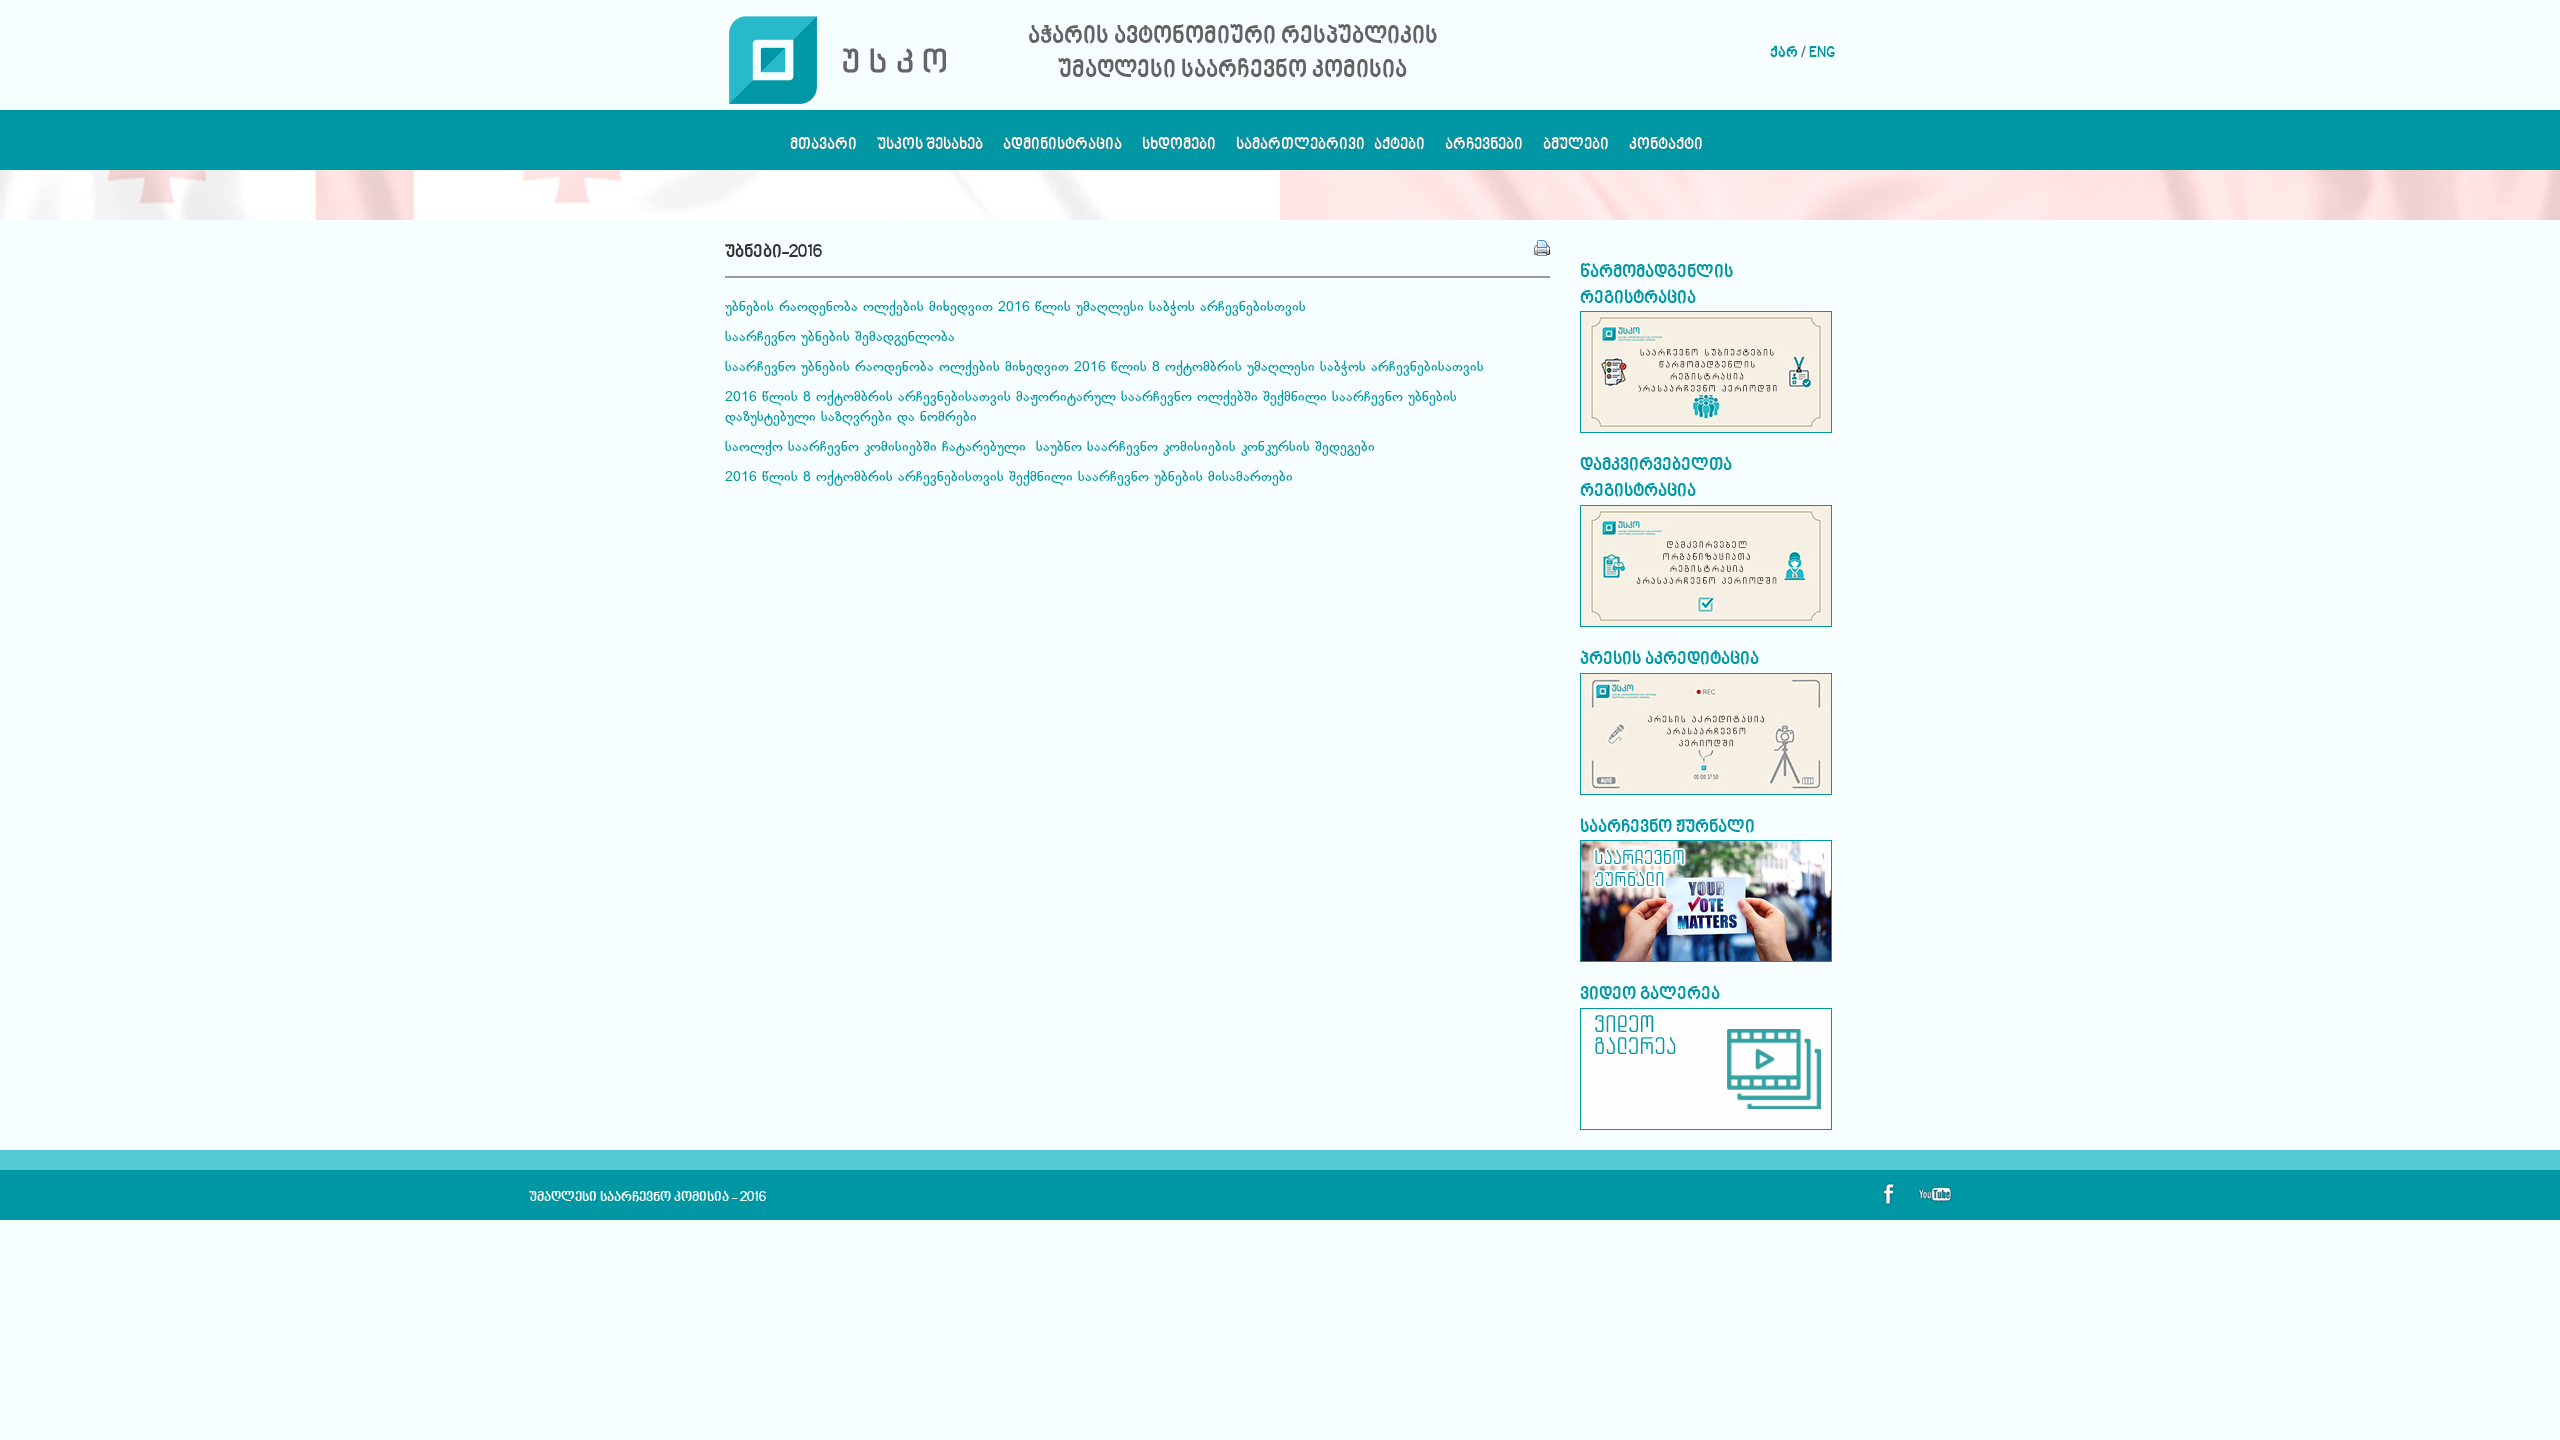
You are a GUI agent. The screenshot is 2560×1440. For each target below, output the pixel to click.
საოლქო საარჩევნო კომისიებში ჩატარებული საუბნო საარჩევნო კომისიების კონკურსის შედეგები (1050, 448)
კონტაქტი (1666, 149)
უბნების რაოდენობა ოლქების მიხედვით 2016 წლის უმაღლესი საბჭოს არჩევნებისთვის (1015, 308)
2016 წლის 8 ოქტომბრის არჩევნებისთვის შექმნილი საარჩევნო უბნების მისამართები (1009, 478)
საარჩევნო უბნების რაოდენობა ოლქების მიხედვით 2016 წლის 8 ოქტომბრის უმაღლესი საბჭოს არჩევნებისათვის (1104, 368)
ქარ (1784, 53)
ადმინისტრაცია (1062, 149)
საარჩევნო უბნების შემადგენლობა (840, 338)
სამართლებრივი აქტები (1330, 149)
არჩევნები (1484, 149)
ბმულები (1576, 149)
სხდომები (1179, 149)
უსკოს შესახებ (930, 149)
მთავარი (823, 149)
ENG (1822, 53)
